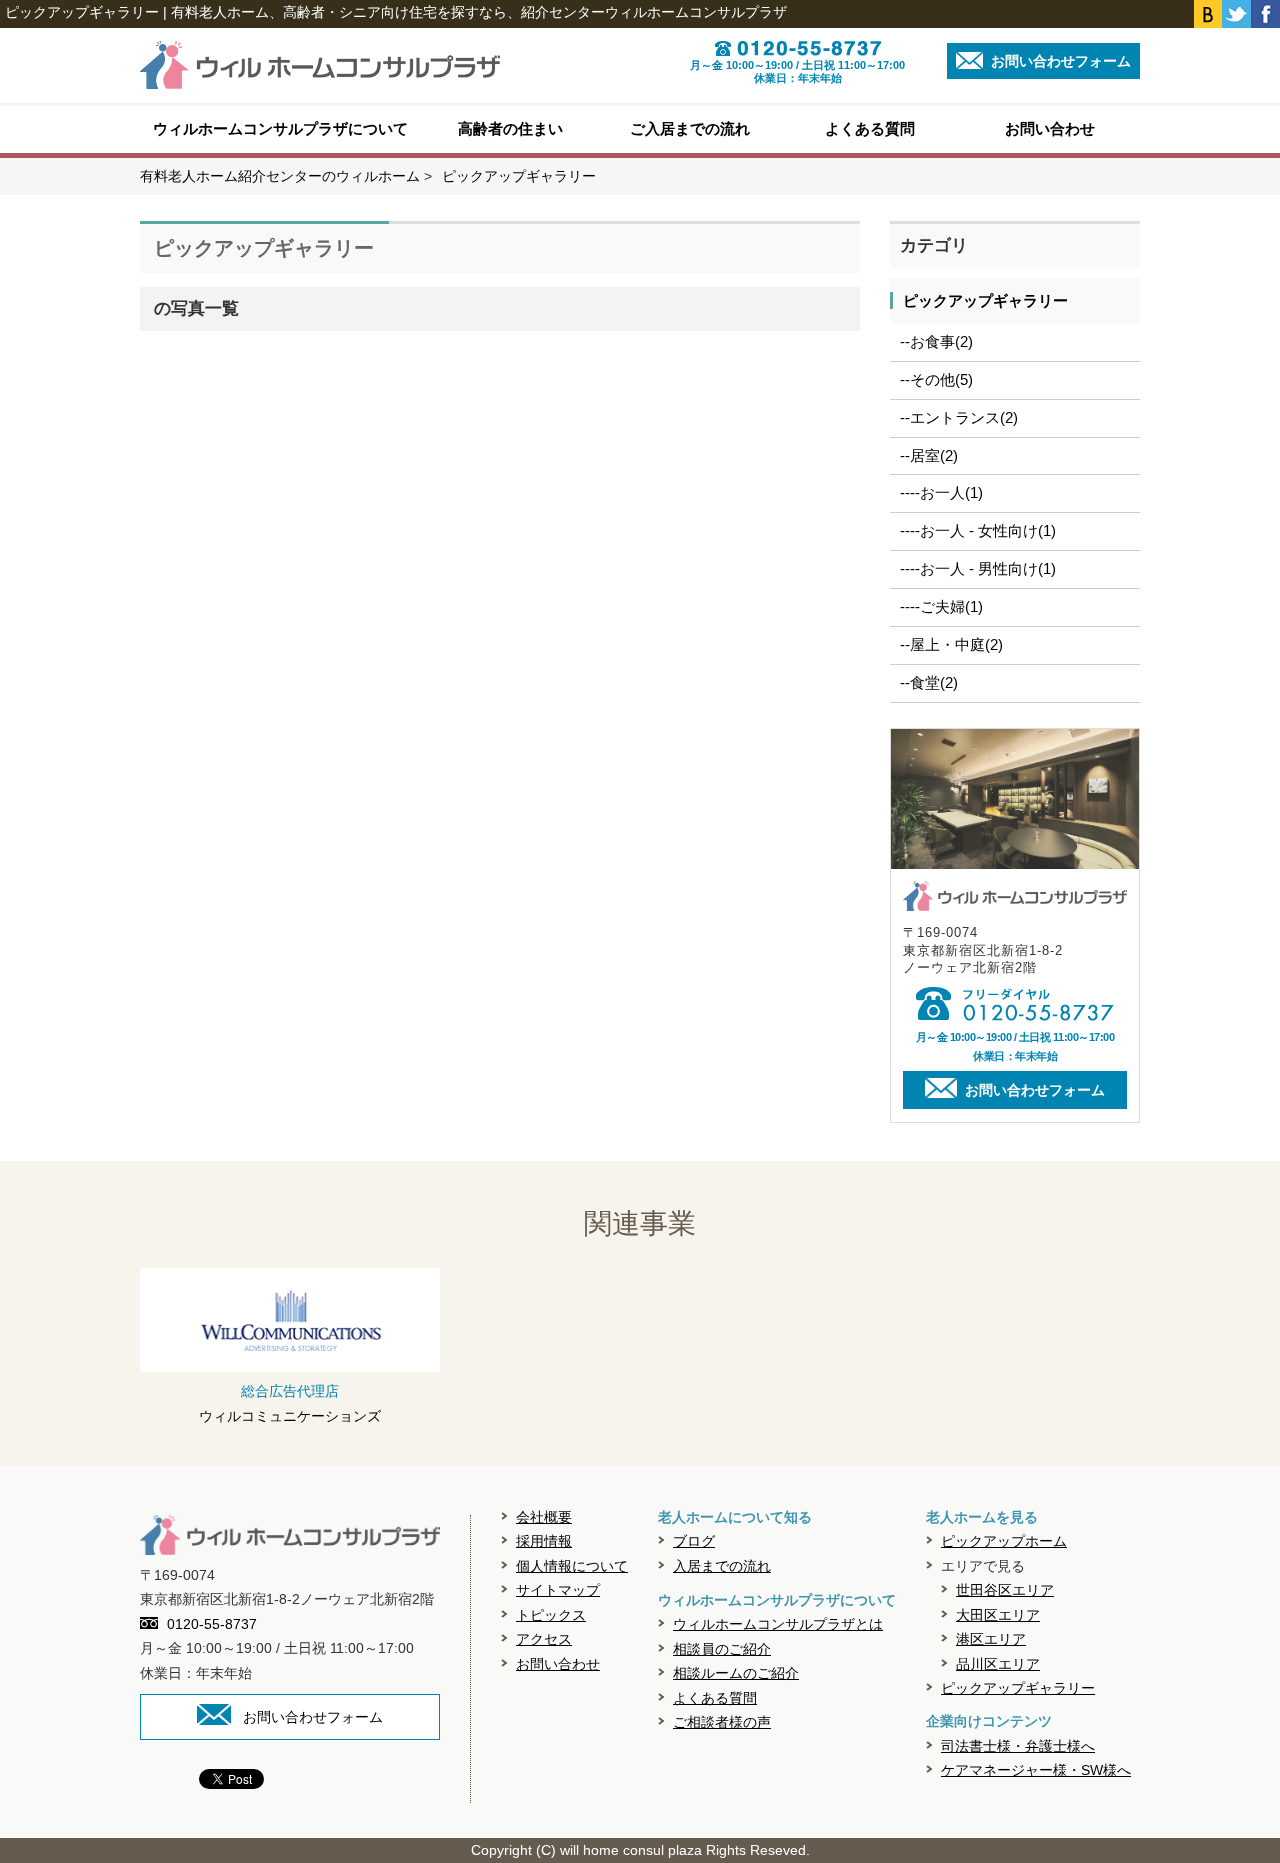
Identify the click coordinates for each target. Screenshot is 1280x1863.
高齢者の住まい (510, 128)
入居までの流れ (722, 1566)
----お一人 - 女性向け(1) (978, 530)
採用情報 (544, 1541)
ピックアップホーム (1004, 1541)
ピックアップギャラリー (985, 300)
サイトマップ (558, 1590)
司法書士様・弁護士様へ (1018, 1746)
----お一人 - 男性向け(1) (978, 568)
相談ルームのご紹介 (736, 1673)
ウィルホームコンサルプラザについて (280, 128)
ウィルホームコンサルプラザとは (778, 1624)
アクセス (544, 1639)
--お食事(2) (936, 341)
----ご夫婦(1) (941, 606)
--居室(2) (929, 455)
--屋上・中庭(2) (951, 644)
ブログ (694, 1541)
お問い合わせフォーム (1059, 61)
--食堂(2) (929, 682)
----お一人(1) (941, 492)
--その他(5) (936, 379)
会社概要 (544, 1517)
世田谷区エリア (1005, 1590)
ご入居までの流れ (690, 128)
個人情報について (572, 1566)
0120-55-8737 (212, 1624)
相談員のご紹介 (722, 1649)
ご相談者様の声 (722, 1722)
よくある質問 (870, 128)
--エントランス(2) (959, 417)
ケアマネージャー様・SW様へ (1036, 1770)
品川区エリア (998, 1664)
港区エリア (991, 1639)
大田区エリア (998, 1615)
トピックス (551, 1615)
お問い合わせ (1050, 128)
